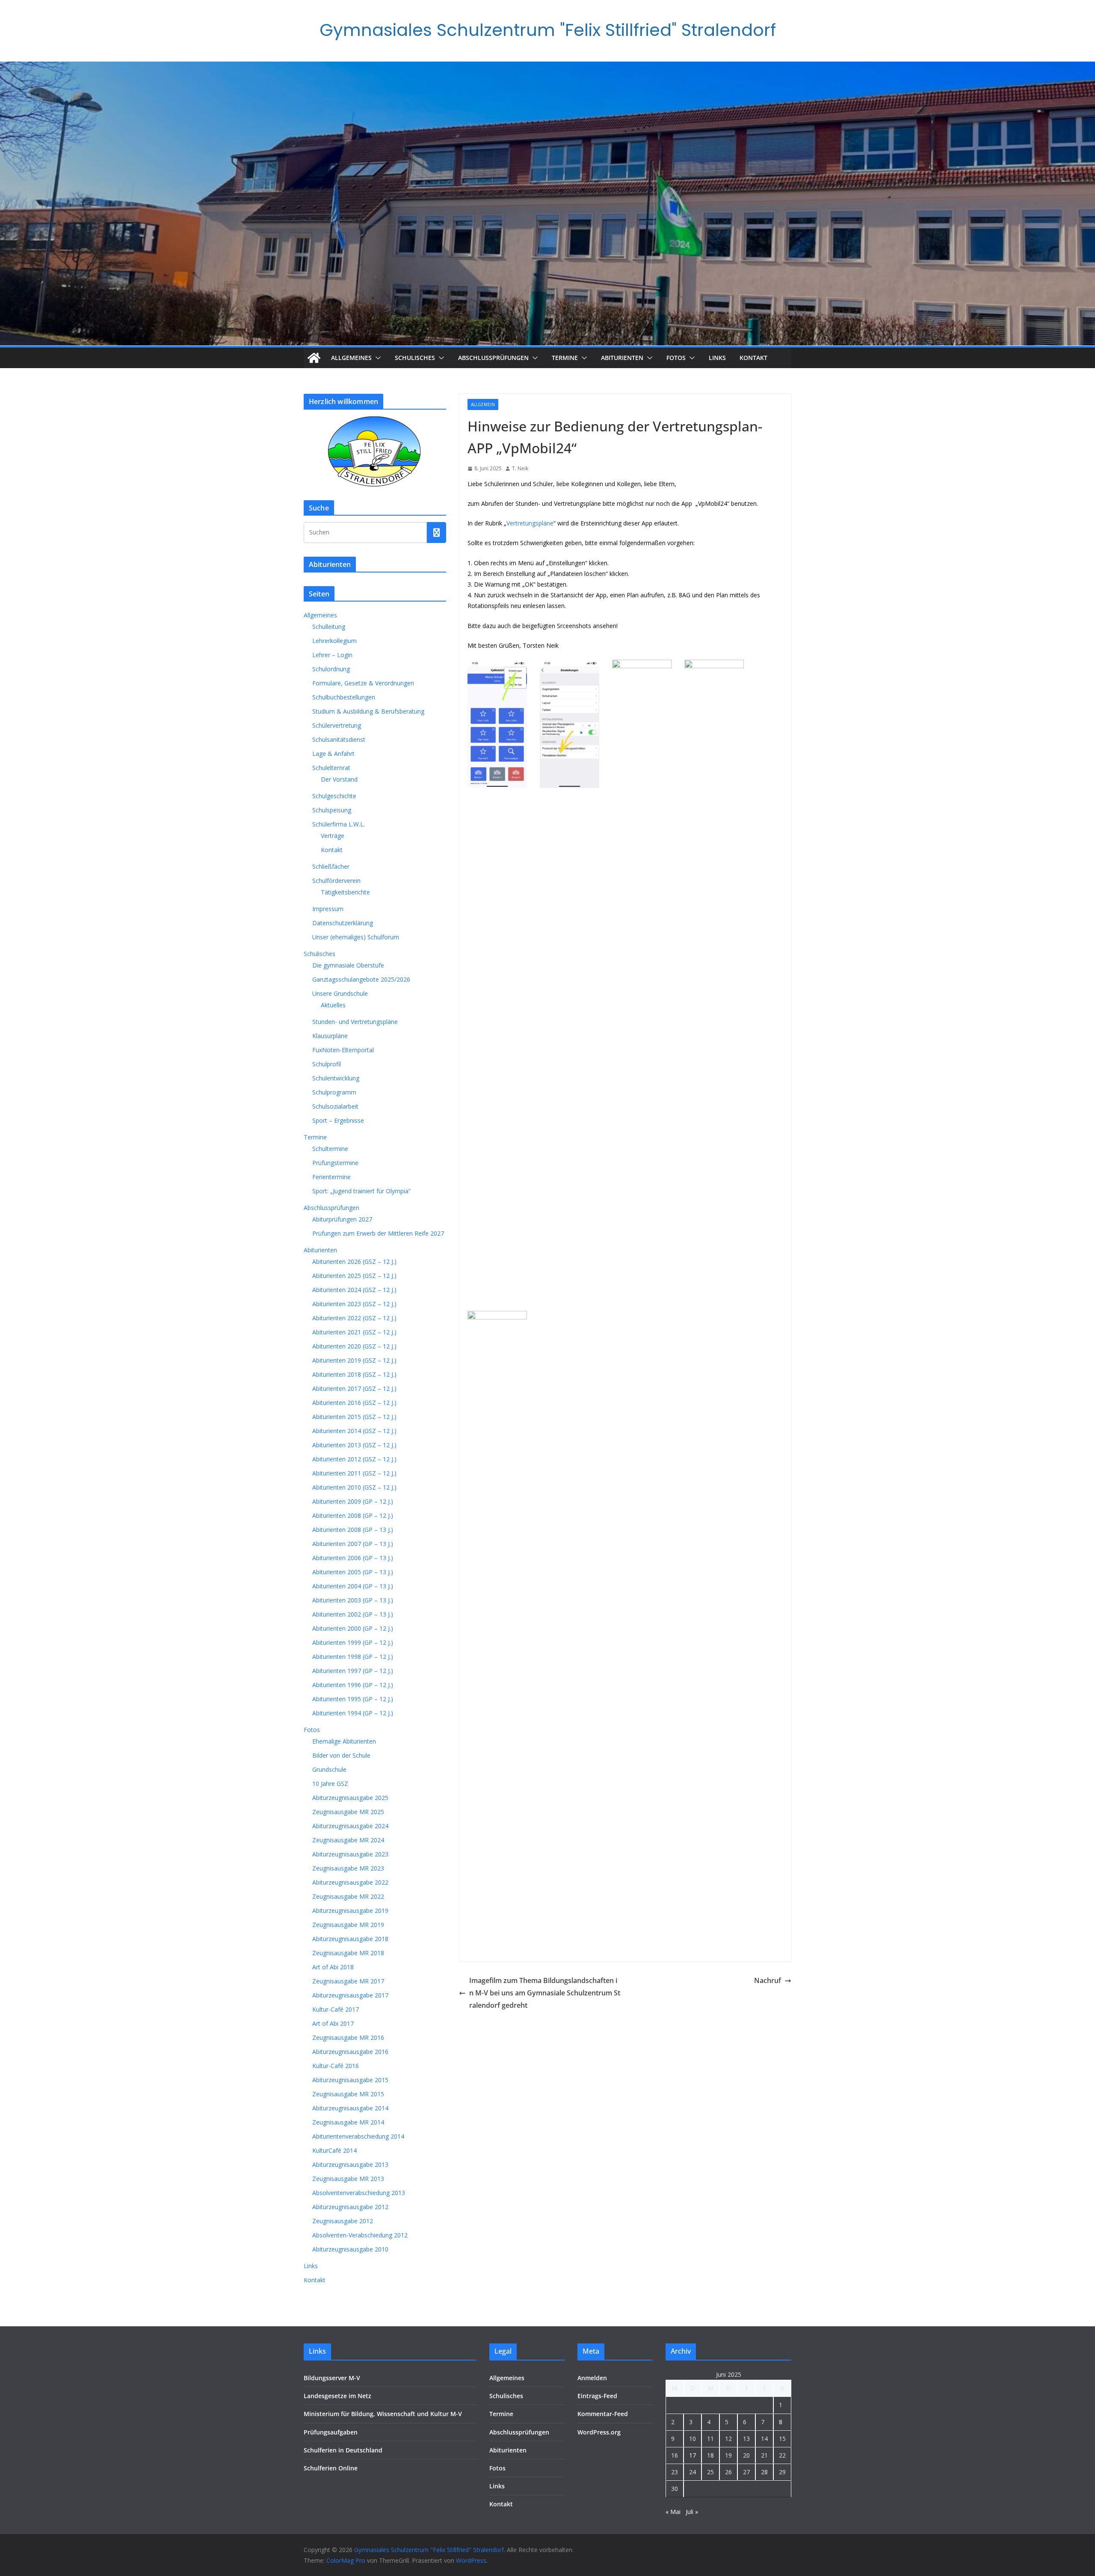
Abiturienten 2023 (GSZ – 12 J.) (354, 1304)
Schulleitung (329, 627)
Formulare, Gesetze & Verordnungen (363, 683)
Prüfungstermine (335, 1163)
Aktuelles (333, 1005)
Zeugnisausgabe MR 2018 (348, 1953)
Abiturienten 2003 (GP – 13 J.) (353, 1600)
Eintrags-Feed (597, 2396)
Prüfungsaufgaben (331, 2432)
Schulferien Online (331, 2468)
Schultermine (330, 1149)
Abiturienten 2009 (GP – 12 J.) (353, 1501)
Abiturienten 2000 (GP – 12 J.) (353, 1628)
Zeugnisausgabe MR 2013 (348, 2179)
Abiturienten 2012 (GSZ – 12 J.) (354, 1459)
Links (717, 358)
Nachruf (768, 1980)
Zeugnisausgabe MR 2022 (348, 1896)
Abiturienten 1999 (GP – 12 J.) (353, 1642)
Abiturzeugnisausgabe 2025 (350, 1798)
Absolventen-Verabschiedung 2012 (360, 2235)
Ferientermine (331, 1177)
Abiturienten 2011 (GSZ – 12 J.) (354, 1473)
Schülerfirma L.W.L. (339, 824)
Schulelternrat (331, 768)
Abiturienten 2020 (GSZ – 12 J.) (354, 1346)
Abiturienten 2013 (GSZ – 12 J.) (354, 1445)
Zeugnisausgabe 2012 (343, 2221)
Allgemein (483, 404)
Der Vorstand (339, 779)
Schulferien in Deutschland (343, 2450)
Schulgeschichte (334, 796)
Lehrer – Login (332, 655)
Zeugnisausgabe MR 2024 (348, 1840)
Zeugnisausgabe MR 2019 (348, 1925)
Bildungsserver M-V (332, 2378)
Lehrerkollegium (334, 641)
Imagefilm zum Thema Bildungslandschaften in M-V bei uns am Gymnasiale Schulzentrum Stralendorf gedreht (545, 1993)
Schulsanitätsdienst (339, 739)
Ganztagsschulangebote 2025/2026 (361, 979)
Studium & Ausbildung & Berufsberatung (368, 711)
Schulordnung (331, 669)
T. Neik (520, 468)
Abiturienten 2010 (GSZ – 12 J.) (354, 1487)
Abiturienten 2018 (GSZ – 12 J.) (354, 1374)
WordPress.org (599, 2432)
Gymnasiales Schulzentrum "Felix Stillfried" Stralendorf (548, 30)
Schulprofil (327, 1064)
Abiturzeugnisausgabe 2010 (350, 2249)
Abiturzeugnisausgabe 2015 (350, 2080)
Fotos (676, 358)
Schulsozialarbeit (335, 1106)
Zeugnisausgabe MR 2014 (348, 2122)
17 (693, 2455)
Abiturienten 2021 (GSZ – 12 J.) (354, 1332)
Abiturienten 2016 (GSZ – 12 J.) (354, 1403)
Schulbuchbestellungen (344, 697)
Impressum (328, 909)
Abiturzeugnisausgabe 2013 (350, 2164)
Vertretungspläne (530, 523)
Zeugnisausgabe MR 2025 (348, 1812)
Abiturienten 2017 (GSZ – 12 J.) (354, 1388)
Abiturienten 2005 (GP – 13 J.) (353, 1572)
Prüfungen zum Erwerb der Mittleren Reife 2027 (378, 1233)
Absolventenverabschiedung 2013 (359, 2193)
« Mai (673, 2512)
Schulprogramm (334, 1092)
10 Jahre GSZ (330, 1784)
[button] (376, 358)
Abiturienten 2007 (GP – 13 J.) (353, 1544)
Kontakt (753, 358)
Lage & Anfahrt (333, 754)
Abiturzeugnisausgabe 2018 (350, 1939)
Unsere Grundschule (340, 993)
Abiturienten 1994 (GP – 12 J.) (353, 1713)
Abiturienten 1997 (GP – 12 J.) (353, 1671)
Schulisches (415, 358)
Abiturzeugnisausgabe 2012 (350, 2207)
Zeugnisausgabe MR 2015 (348, 2094)
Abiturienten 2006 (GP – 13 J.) (353, 1558)
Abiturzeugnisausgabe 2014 (350, 2108)
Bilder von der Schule (341, 1755)
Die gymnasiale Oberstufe (348, 965)
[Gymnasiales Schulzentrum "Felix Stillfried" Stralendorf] (314, 358)
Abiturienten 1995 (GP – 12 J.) (353, 1699)
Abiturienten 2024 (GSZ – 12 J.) (354, 1290)
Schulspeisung (332, 810)
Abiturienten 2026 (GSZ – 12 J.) (354, 1261)
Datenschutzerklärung (343, 923)
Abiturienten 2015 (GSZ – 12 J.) (354, 1417)
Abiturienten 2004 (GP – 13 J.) (353, 1586)
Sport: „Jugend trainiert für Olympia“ (361, 1191)
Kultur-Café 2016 (336, 2066)
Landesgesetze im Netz (337, 2396)
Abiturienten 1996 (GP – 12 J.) (353, 1685)
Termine (565, 358)
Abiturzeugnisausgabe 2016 (350, 2052)
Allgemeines (351, 358)
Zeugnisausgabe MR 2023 (348, 1868)
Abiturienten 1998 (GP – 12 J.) (353, 1657)
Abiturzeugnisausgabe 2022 (350, 1882)
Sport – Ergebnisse (338, 1120)
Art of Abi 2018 (333, 1967)
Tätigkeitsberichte (345, 892)
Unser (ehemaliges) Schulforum (356, 937)
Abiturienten (622, 358)
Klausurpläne (330, 1036)
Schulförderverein (336, 881)
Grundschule (329, 1769)
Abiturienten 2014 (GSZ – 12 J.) (354, 1431)
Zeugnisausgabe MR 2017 (348, 1981)
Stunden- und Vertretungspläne (355, 1022)
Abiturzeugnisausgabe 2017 (350, 1995)
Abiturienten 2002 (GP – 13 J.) (353, 1614)
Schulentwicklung (336, 1078)
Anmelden (592, 2378)
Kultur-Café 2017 (336, 2009)
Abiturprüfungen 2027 (342, 1219)
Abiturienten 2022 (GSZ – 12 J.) (354, 1318)
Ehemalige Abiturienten (344, 1741)
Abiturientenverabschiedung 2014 (358, 2136)
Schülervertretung (337, 725)
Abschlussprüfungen (493, 358)
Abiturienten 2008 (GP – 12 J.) (353, 1515)
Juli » (692, 2512)
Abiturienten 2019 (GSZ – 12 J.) (354, 1360)
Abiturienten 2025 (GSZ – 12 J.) (354, 1276)
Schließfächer (331, 866)
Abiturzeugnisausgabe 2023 (350, 1854)
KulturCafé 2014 (334, 2150)
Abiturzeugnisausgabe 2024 (350, 1826)
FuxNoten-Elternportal (343, 1050)
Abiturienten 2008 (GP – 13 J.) (353, 1530)
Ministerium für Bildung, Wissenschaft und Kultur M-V (383, 2414)
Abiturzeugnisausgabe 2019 (350, 1911)
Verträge (333, 836)
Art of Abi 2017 (333, 2023)
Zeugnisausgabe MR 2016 (348, 2037)
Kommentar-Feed (603, 2414)
